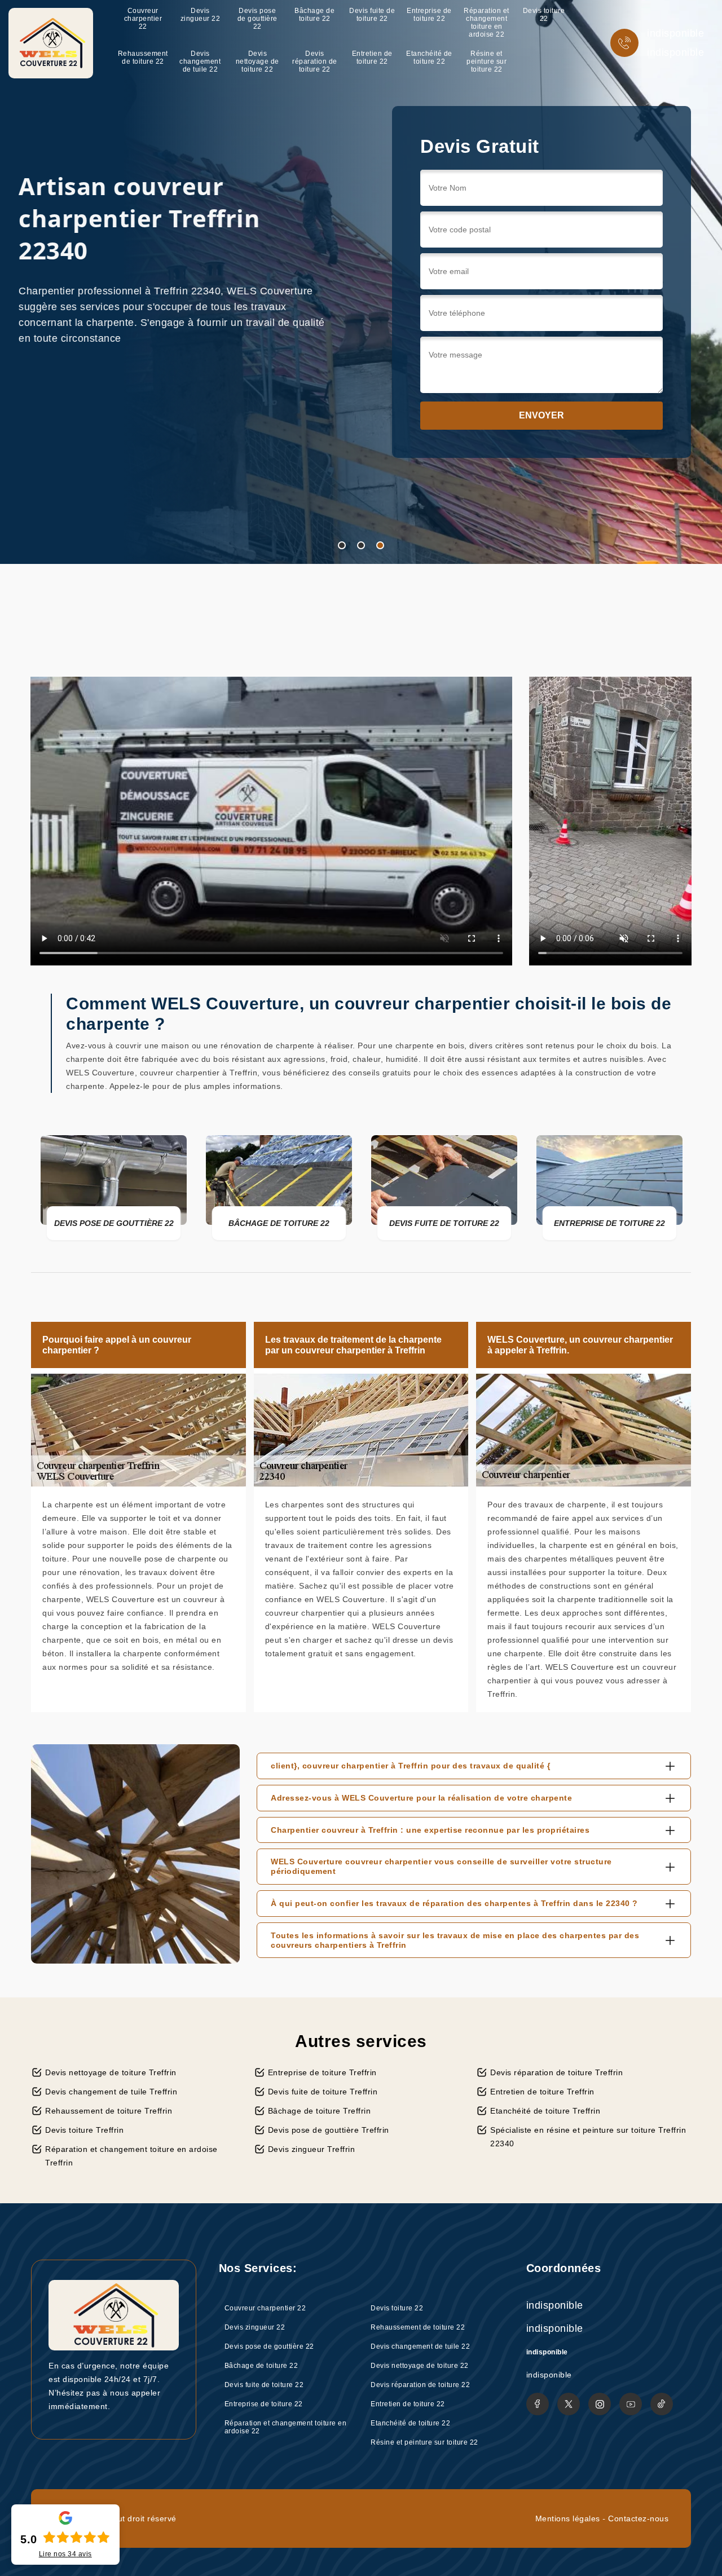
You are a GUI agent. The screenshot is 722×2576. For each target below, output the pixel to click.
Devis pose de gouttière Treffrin (329, 2130)
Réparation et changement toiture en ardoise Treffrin (131, 2156)
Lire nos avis (65, 2554)
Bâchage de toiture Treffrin (320, 2111)
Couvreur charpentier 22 (143, 19)
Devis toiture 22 (544, 15)
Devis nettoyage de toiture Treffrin (111, 2072)
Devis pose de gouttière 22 (257, 19)
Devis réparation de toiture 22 (315, 61)
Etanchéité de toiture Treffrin (545, 2111)
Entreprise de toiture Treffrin (322, 2072)
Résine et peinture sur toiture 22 (487, 61)
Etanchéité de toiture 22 (429, 58)
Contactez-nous (638, 2518)
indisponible (675, 33)
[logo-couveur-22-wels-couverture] (51, 43)
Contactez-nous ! (235, 412)
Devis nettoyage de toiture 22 (257, 61)
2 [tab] (361, 545)
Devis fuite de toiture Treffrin (323, 2092)
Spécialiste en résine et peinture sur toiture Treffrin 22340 (588, 2137)
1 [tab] (342, 545)
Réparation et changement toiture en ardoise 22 (487, 23)
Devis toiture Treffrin (84, 2130)
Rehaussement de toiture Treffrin (109, 2111)
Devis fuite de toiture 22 (372, 15)
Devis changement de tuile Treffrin (111, 2092)
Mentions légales (568, 2518)
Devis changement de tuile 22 (200, 61)
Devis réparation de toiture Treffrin (556, 2072)
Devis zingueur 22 (201, 15)
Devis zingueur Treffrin (312, 2149)
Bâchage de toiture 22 (314, 15)
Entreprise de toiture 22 (429, 15)
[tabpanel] (361, 282)
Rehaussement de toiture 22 (143, 58)
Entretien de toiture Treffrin (542, 2092)
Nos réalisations (91, 412)
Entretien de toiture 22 (372, 58)
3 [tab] (380, 545)
